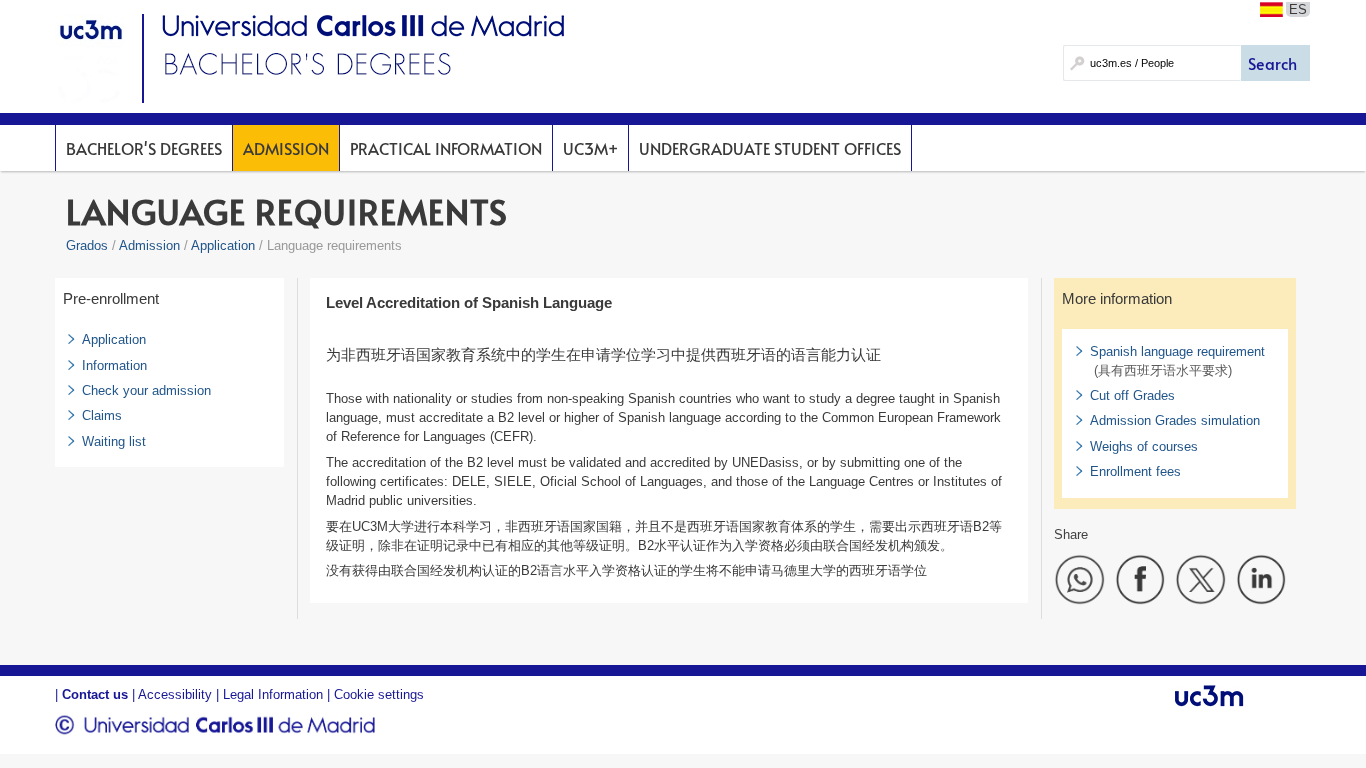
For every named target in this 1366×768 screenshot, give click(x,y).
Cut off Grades (1132, 395)
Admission (286, 148)
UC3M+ (590, 148)
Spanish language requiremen (1175, 351)
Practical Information (446, 148)
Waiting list (114, 441)
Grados (87, 245)
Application (223, 245)
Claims (102, 415)
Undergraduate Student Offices (770, 148)
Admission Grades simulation (1175, 420)
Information (114, 365)
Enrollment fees (1135, 471)
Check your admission (146, 390)
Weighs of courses (1144, 446)
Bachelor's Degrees (144, 148)
